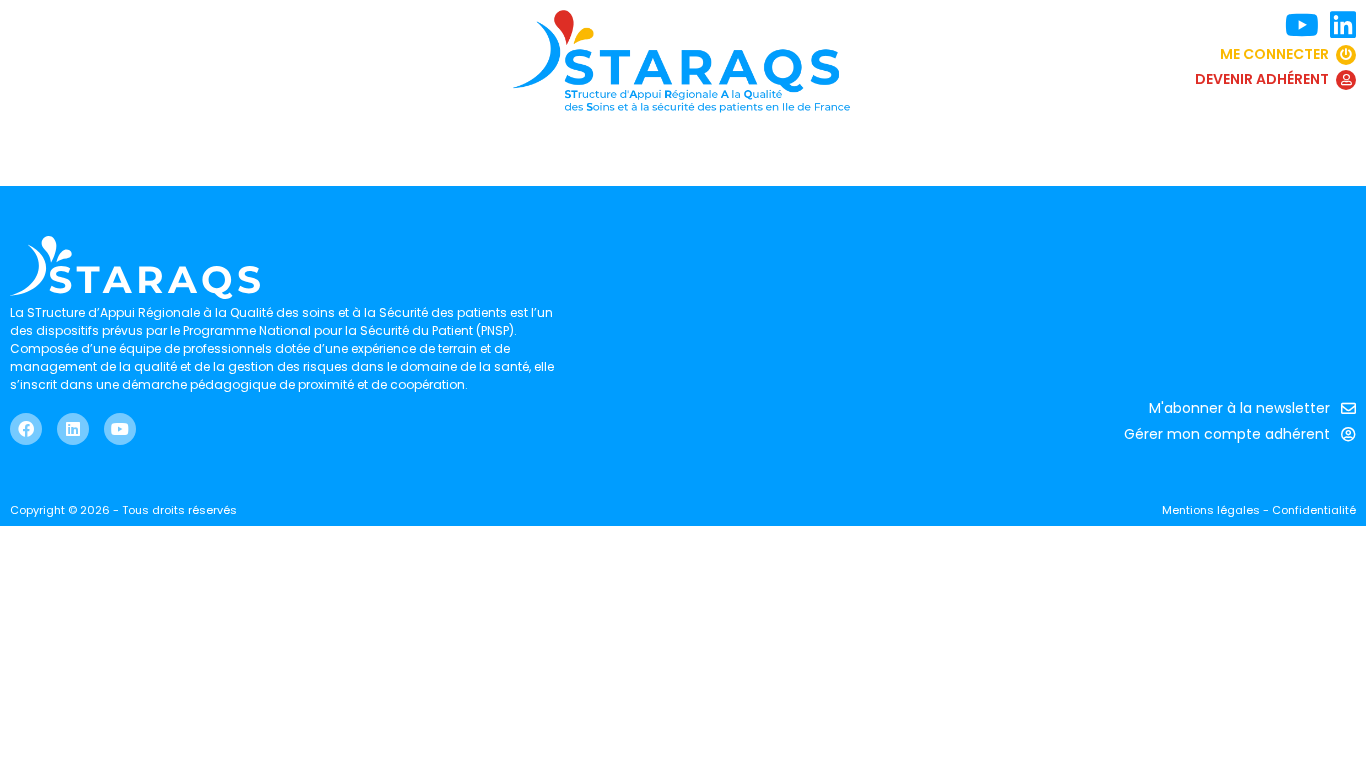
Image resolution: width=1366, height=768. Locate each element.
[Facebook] (26, 429)
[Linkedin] (73, 429)
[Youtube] (120, 429)
